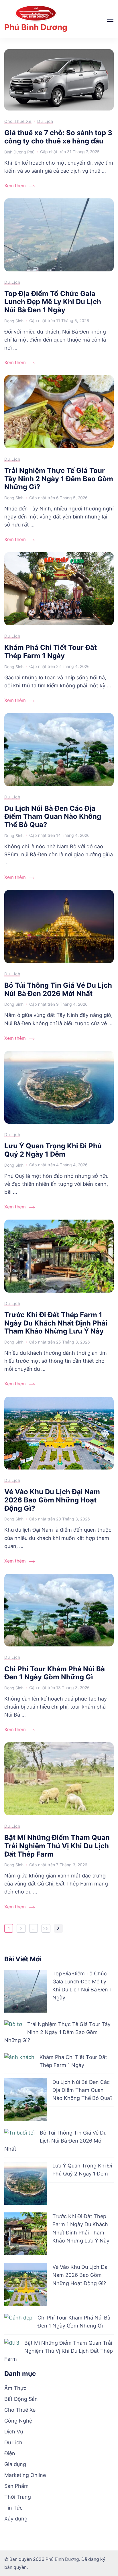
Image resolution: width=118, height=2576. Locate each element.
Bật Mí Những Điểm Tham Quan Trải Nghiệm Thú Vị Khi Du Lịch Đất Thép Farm (57, 1846)
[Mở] (110, 20)
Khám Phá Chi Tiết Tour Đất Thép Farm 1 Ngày (51, 652)
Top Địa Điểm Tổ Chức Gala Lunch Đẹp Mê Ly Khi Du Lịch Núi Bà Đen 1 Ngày (53, 302)
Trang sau (58, 1928)
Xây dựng (16, 2519)
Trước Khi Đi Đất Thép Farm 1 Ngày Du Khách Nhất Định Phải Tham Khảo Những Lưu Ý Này (56, 1323)
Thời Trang (18, 2497)
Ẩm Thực (15, 2388)
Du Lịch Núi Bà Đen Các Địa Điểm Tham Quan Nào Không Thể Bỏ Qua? (53, 816)
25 (47, 1929)
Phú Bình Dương (36, 27)
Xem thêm (15, 186)
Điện (10, 2453)
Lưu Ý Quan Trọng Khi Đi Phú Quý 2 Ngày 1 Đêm (53, 1150)
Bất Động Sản (21, 2399)
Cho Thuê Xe (18, 121)
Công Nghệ (18, 2421)
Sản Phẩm (16, 2486)
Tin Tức (13, 2508)
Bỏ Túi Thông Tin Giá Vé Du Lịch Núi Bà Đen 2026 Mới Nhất (58, 989)
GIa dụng (15, 2464)
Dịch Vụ (14, 2432)
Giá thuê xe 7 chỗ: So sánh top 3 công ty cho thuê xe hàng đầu (58, 137)
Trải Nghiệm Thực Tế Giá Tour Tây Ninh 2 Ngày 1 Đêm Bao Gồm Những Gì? (59, 479)
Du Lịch (45, 121)
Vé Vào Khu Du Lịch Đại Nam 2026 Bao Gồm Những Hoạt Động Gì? (52, 1500)
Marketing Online (25, 2475)
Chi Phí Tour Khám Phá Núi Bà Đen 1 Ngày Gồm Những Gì (55, 1673)
